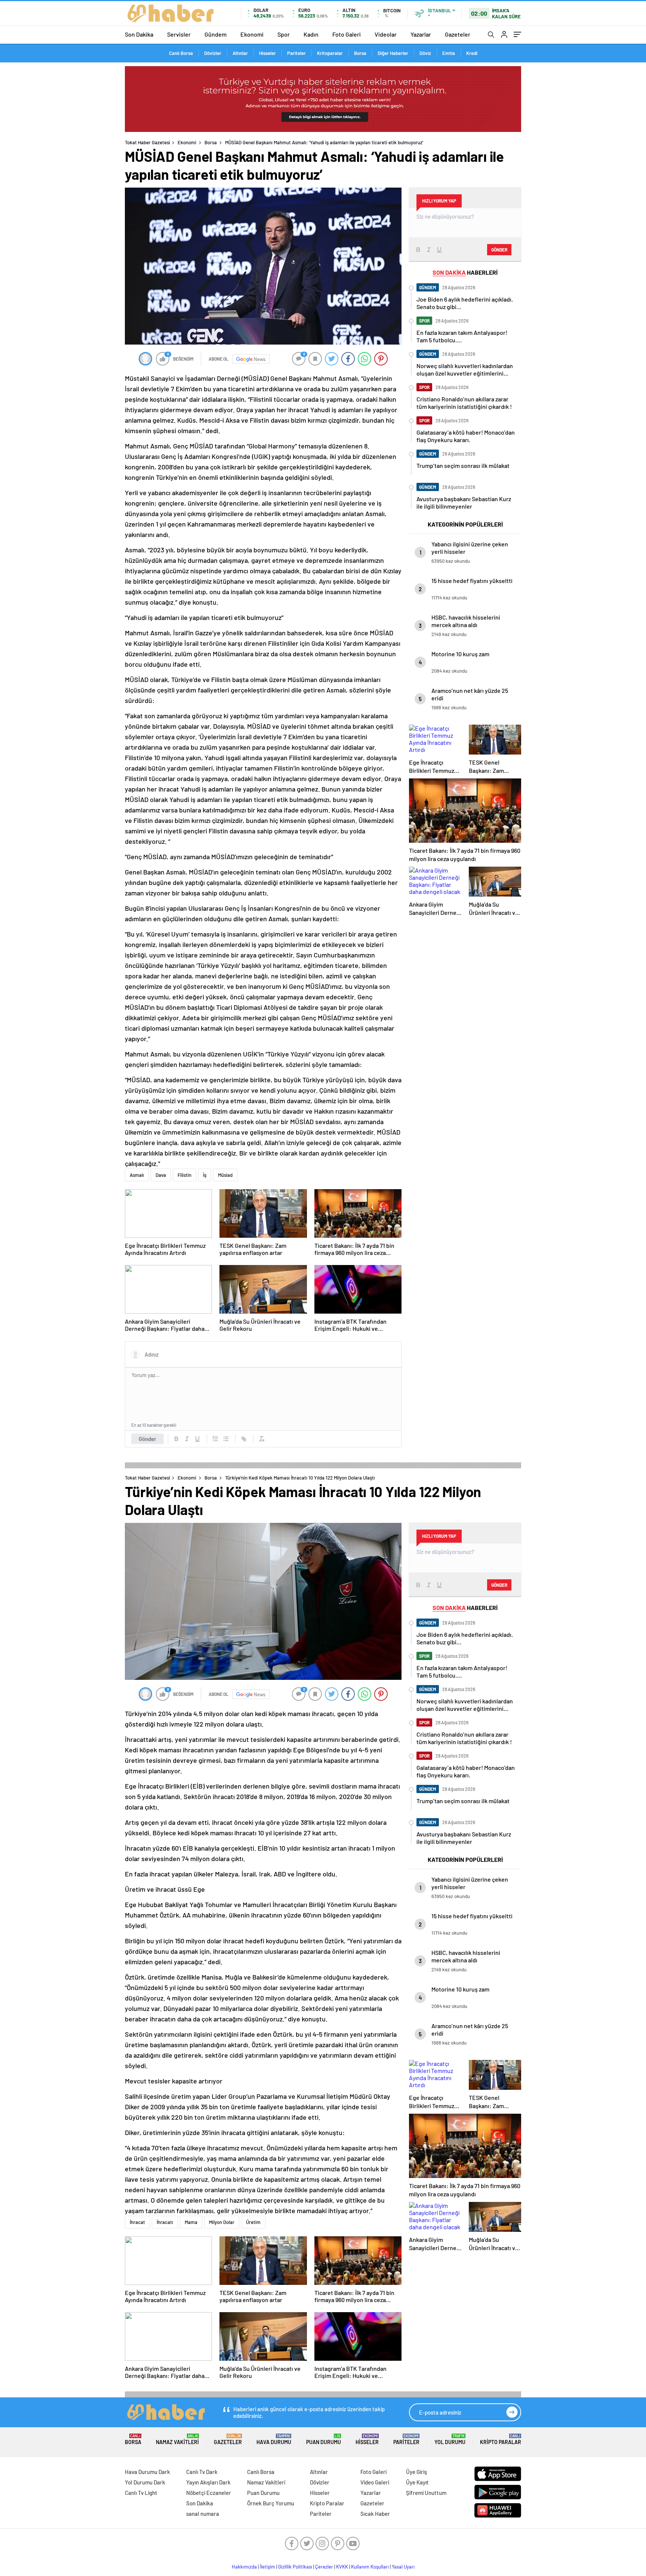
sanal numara (203, 2514)
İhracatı (165, 2222)
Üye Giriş (416, 2472)
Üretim (253, 2222)
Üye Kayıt (417, 2482)
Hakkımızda (244, 2567)
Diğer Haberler (393, 53)
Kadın (311, 34)
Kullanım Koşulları (370, 2567)
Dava (161, 1175)
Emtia (449, 53)
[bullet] (226, 1439)
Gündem (216, 34)
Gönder (147, 1439)
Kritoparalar (330, 53)
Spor (284, 34)
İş (205, 1175)
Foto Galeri (347, 34)
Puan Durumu (324, 2439)
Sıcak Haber (375, 2514)
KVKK (342, 2567)
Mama (191, 2222)
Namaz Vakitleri (177, 2439)
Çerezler (324, 2567)
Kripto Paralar (501, 2439)
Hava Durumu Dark (147, 2472)
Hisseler (267, 53)
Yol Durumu (450, 2439)
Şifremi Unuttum (426, 2493)
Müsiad (225, 1175)
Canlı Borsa (181, 53)
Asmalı (137, 1175)
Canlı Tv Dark (202, 2472)
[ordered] (215, 1439)
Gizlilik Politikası (295, 2567)
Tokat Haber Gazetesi (147, 142)
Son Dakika (139, 34)
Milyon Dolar (222, 2222)
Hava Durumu (274, 2439)
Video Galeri (375, 2482)
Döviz (425, 53)
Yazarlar (421, 34)
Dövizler (213, 53)
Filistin (184, 1175)
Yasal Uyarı (403, 2567)
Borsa (360, 53)
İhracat (137, 2222)
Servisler (179, 34)
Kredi (472, 53)
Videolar (386, 34)
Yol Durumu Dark (145, 2482)
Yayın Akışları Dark (208, 2482)
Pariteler (296, 53)
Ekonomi (252, 34)
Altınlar (240, 53)
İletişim (267, 2567)
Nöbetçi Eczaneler (209, 2493)
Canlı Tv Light (141, 2493)
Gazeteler (458, 34)
